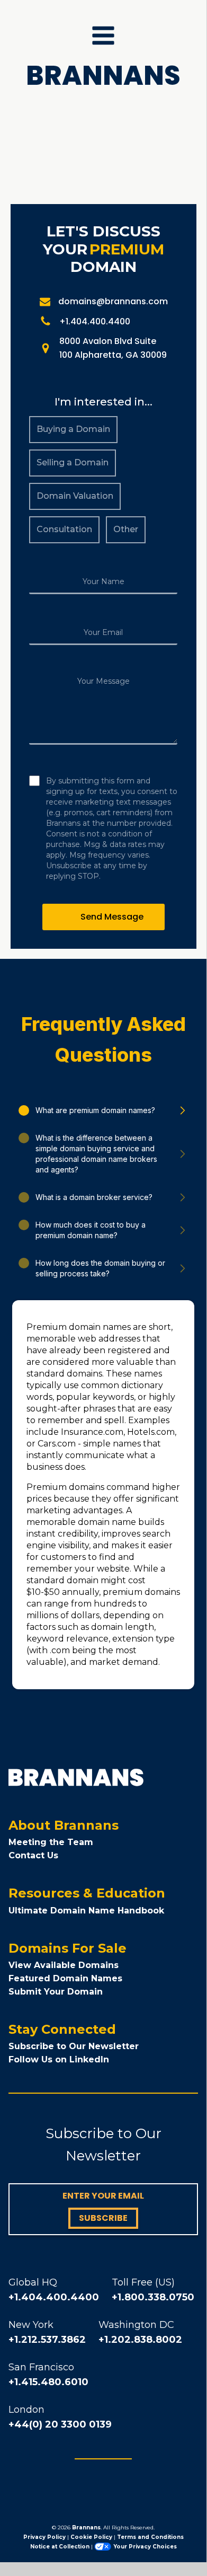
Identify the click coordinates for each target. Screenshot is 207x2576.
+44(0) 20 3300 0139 (60, 2424)
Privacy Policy (44, 2537)
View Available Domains (64, 1965)
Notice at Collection (60, 2547)
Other (126, 529)
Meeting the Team (51, 1842)
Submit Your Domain (56, 1992)
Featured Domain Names (65, 1978)
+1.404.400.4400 (54, 2297)
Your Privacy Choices (145, 2547)
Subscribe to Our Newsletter (74, 2046)
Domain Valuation (75, 496)
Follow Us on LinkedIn (59, 2059)
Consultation (64, 529)
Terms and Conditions (150, 2537)
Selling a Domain (73, 462)
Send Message (112, 917)
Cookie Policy (91, 2537)
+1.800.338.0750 (153, 2297)
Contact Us (33, 1855)
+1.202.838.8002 (140, 2340)
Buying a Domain (73, 429)
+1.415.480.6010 (48, 2382)
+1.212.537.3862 (47, 2340)
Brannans (86, 2528)
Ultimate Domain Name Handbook (86, 1911)
